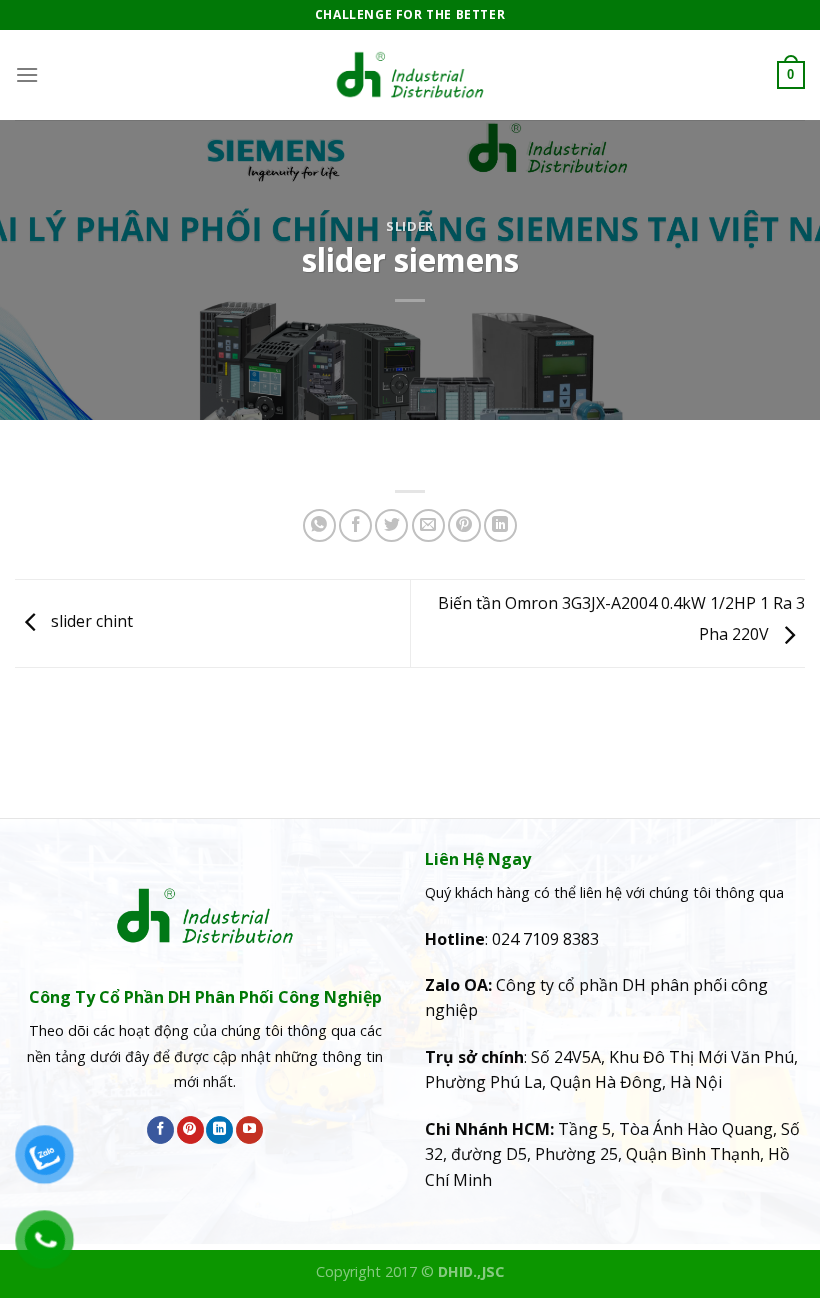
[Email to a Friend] (428, 525)
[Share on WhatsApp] (319, 525)
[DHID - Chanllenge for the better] (410, 75)
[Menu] (27, 74)
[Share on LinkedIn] (500, 525)
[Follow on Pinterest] (190, 1130)
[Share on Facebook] (355, 525)
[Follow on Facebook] (160, 1130)
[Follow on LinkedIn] (219, 1130)
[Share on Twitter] (391, 525)
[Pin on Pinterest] (464, 525)
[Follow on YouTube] (249, 1130)
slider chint (90, 622)
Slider (410, 226)
